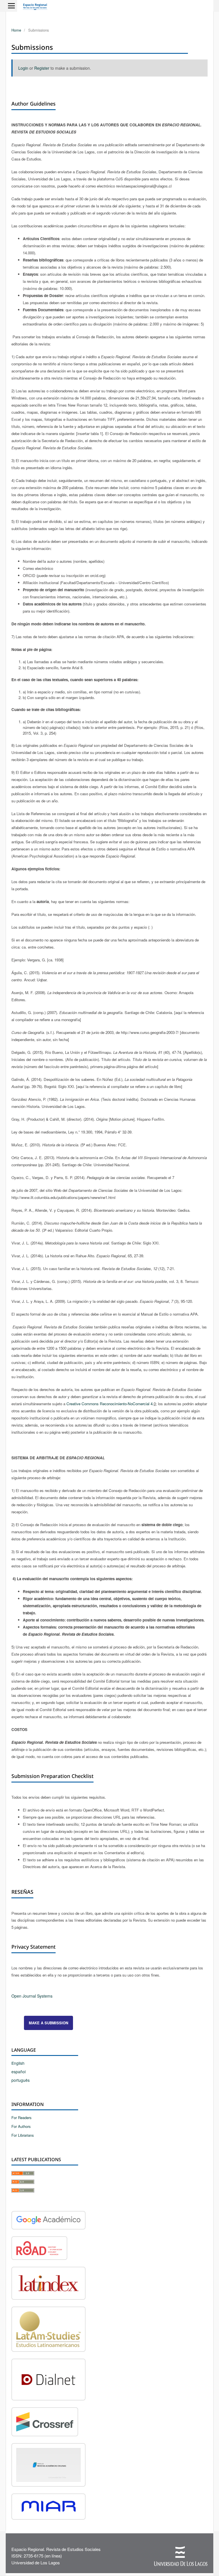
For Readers (22, 2118)
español (19, 2072)
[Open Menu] (11, 6)
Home (16, 30)
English (18, 2063)
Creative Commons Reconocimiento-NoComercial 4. (110, 1404)
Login (23, 68)
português (21, 2080)
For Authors (21, 2126)
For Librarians (23, 2135)
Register (42, 68)
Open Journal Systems (32, 1996)
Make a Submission (48, 2023)
